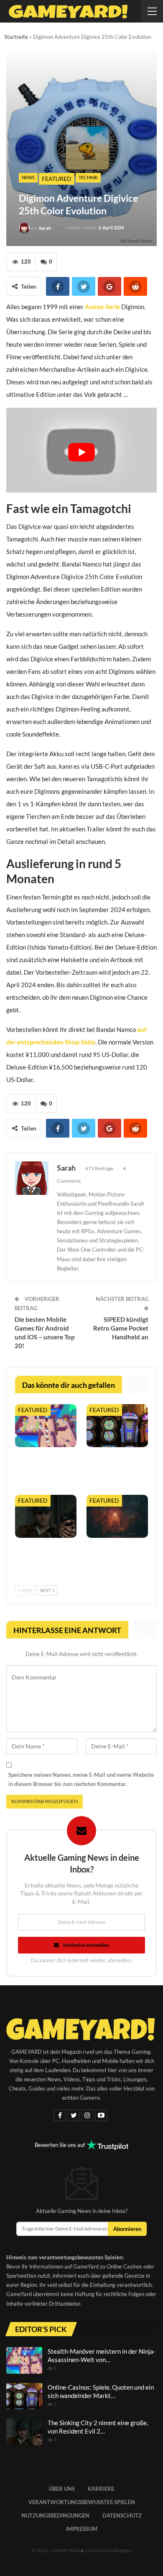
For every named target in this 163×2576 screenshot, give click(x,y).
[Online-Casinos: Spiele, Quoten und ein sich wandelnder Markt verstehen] (117, 1426)
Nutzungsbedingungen (55, 2515)
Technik (88, 177)
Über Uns (62, 2489)
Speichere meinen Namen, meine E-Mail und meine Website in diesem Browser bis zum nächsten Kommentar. (81, 1779)
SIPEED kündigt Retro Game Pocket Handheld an (121, 1328)
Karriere (101, 2489)
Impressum (82, 2529)
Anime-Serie (102, 307)
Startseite (16, 37)
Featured (57, 179)
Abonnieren (127, 2229)
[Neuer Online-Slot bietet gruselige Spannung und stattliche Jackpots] (117, 1516)
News (28, 177)
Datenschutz (122, 2515)
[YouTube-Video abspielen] (81, 452)
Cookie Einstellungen (108, 2550)
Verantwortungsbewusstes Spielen (82, 2502)
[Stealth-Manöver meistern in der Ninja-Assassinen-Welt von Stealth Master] (46, 1426)
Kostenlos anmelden (86, 1945)
